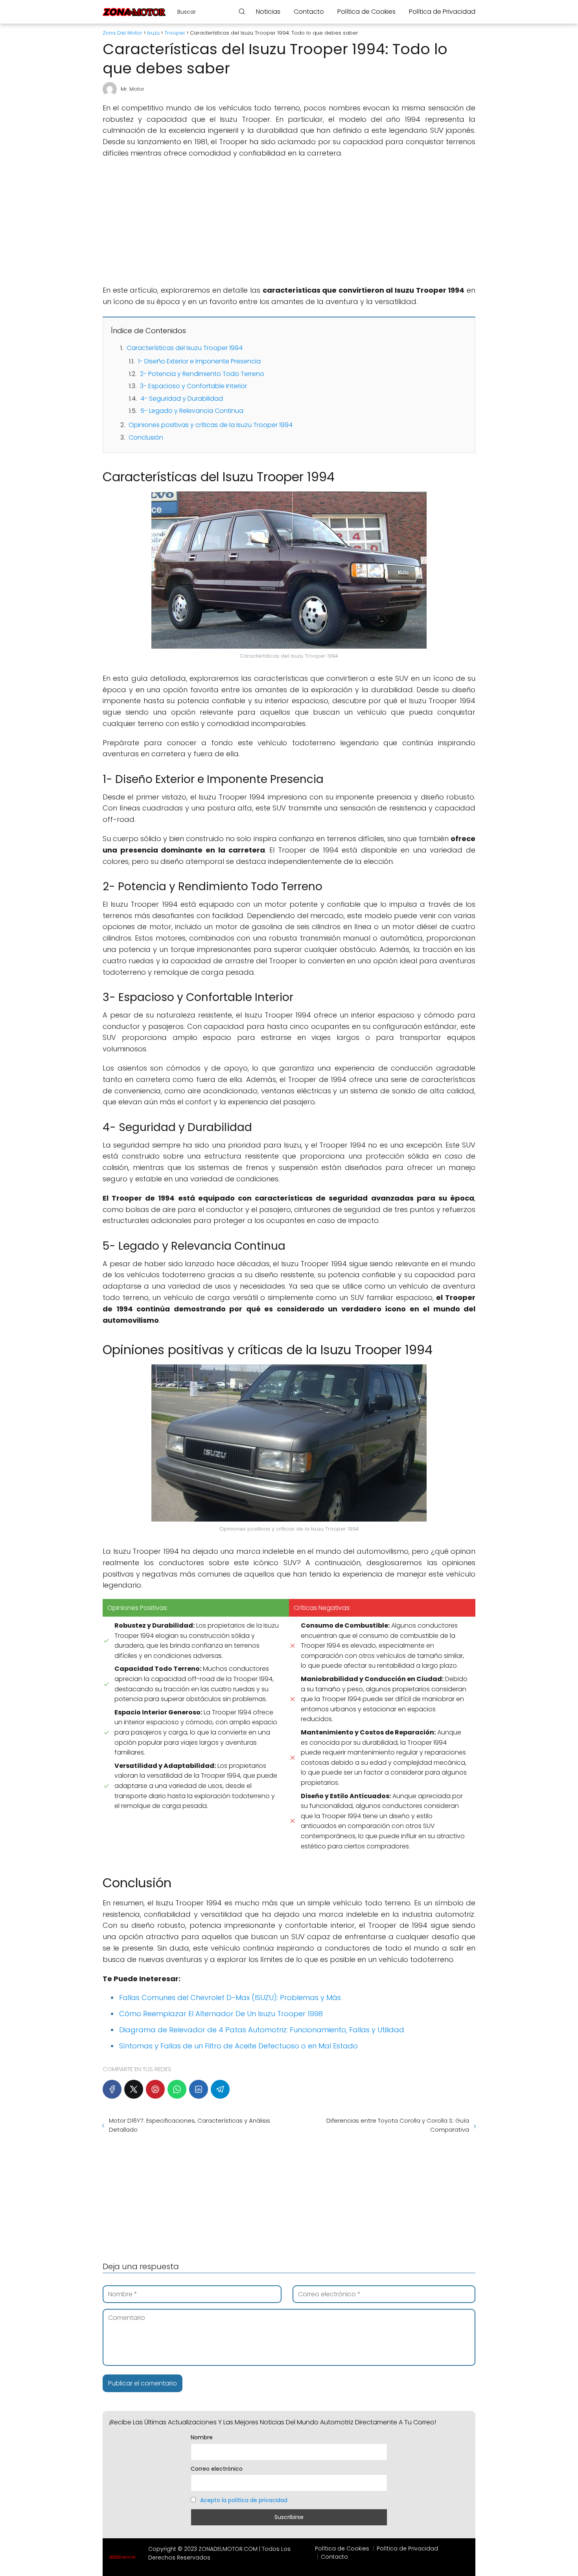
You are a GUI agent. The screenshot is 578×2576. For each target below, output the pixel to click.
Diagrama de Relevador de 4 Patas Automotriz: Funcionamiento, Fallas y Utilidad (262, 2030)
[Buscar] (242, 11)
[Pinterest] (155, 2089)
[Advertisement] (289, 222)
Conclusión (146, 437)
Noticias (268, 12)
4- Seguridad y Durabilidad (182, 399)
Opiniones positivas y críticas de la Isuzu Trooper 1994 (211, 425)
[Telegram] (220, 2089)
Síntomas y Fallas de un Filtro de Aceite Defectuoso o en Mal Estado (238, 2046)
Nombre (202, 2437)
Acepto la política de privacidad (244, 2500)
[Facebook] (112, 2089)
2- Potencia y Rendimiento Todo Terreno (202, 374)
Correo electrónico (217, 2469)
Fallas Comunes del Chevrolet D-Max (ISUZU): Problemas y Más (230, 1998)
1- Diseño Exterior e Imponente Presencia (199, 361)
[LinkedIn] (199, 2089)
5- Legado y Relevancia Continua (192, 411)
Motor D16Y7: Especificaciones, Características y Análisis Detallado (190, 2125)
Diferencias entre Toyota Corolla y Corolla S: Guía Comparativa (398, 2125)
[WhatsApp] (177, 2089)
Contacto (309, 12)
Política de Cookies (366, 12)
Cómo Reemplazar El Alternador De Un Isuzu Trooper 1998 (221, 2014)
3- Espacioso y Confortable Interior (193, 386)
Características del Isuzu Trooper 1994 (185, 348)
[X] (134, 2089)
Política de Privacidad (442, 12)
